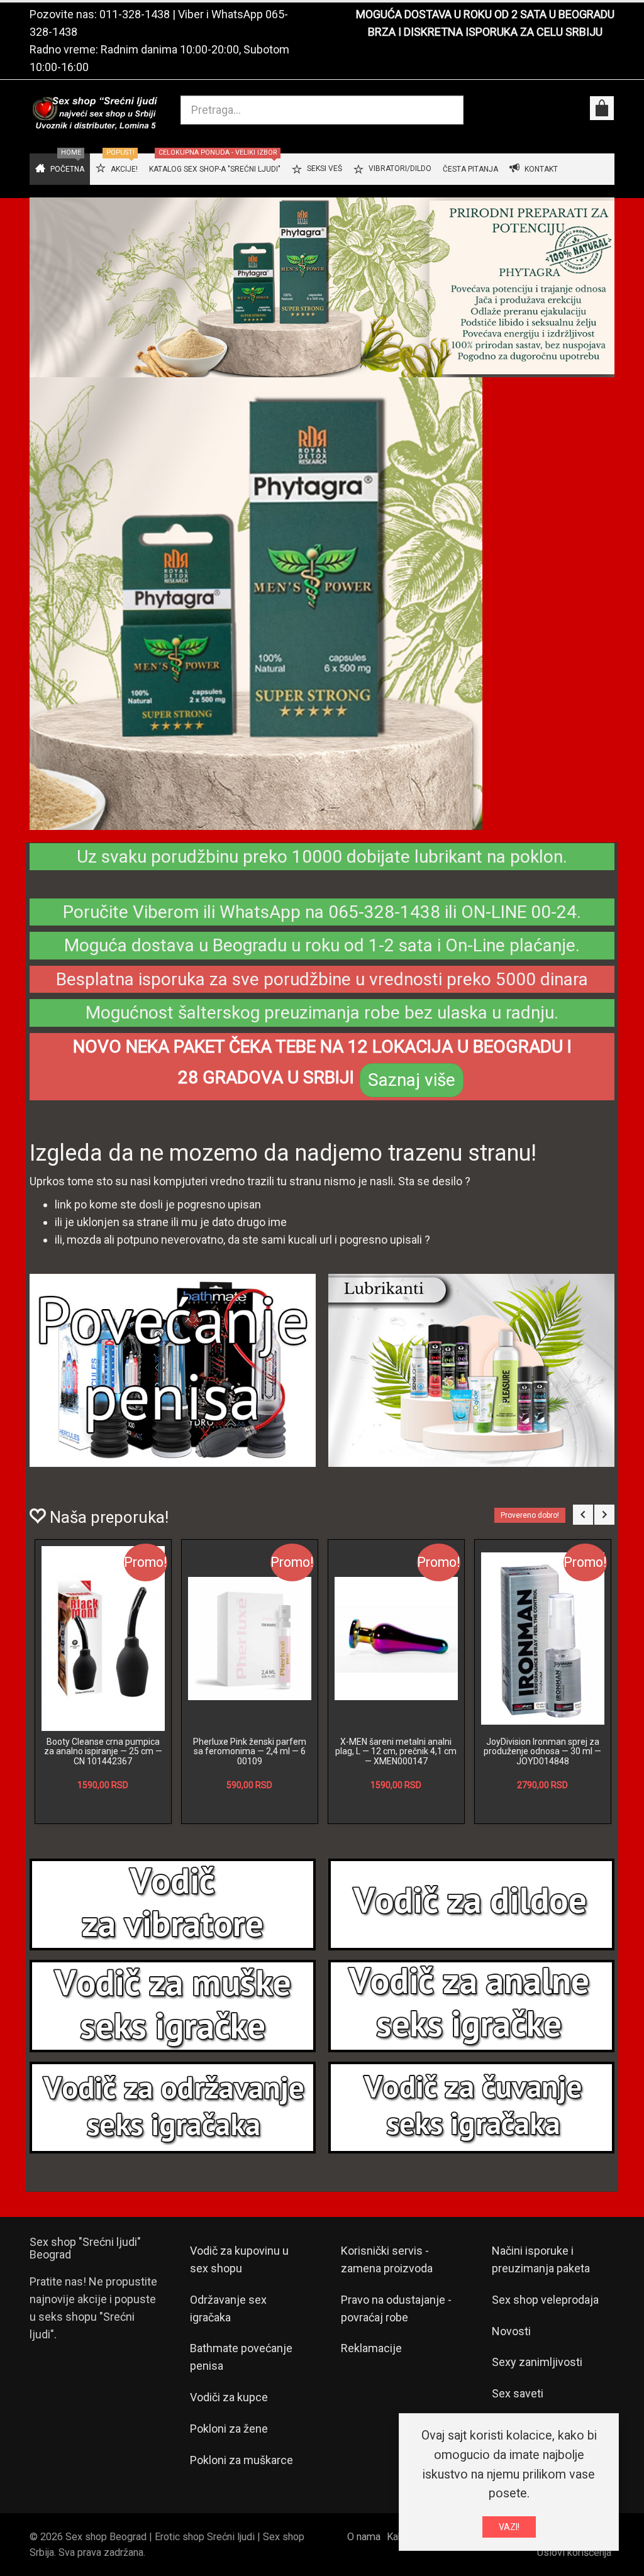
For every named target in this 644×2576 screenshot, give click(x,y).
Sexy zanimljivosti (537, 2362)
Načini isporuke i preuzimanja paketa (541, 2259)
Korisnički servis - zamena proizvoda (387, 2259)
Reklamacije (371, 2348)
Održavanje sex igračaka (228, 2308)
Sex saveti (518, 2393)
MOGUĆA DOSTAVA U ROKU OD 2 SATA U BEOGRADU (485, 14)
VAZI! (509, 2527)
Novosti (511, 2331)
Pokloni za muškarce (241, 2460)
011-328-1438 (135, 14)
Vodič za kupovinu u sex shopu (239, 2259)
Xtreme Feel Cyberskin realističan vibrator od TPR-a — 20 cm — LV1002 (396, 1751)
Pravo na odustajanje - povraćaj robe (396, 2308)
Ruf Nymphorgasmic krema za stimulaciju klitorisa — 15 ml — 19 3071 (249, 1751)
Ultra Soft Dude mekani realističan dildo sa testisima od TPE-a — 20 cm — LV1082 (543, 1751)
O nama (364, 2537)
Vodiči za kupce (229, 2397)
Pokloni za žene (229, 2429)
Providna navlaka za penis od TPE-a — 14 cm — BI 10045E (103, 1746)
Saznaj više (412, 1080)
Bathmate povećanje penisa (241, 2357)
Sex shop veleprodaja (545, 2300)
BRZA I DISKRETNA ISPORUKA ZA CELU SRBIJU (485, 32)
